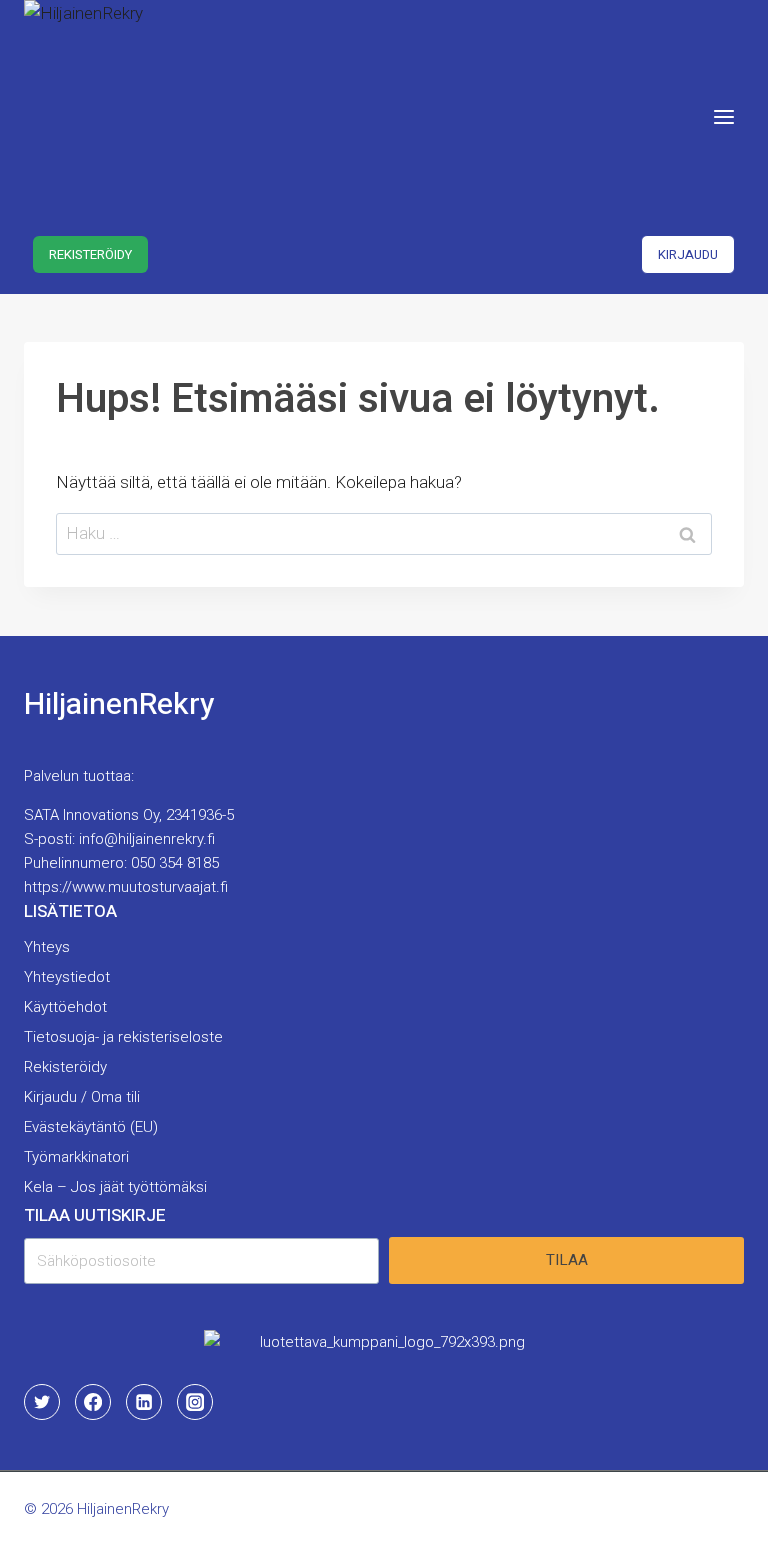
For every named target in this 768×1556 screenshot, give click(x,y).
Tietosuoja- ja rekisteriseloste (123, 1037)
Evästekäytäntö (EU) (91, 1127)
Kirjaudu (688, 254)
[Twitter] (42, 1402)
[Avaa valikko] (723, 116)
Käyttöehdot (65, 1007)
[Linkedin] (144, 1402)
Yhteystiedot (67, 977)
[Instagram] (195, 1402)
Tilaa (567, 1260)
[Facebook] (93, 1402)
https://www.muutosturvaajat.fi (126, 887)
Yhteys (47, 947)
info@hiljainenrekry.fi (147, 839)
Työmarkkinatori (76, 1157)
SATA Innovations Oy (91, 815)
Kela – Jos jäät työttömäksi (115, 1187)
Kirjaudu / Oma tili (82, 1097)
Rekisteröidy (90, 254)
